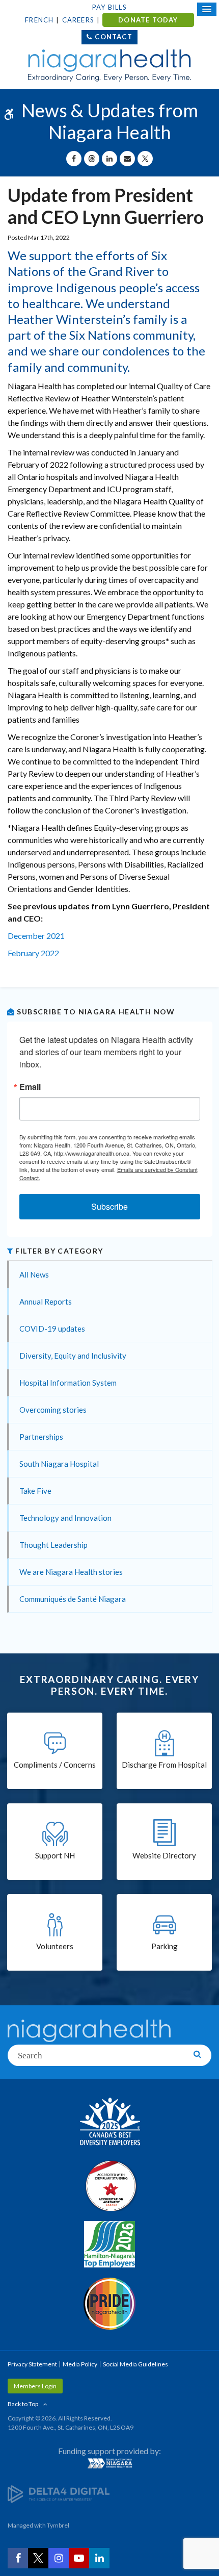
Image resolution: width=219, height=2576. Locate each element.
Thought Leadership (53, 1545)
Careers (78, 20)
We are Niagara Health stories (71, 1572)
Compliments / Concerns (55, 1765)
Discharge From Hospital (164, 1765)
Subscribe (109, 1206)
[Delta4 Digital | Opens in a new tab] (59, 2494)
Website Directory (164, 1855)
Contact (113, 37)
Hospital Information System (68, 1383)
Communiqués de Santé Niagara (73, 1599)
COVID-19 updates (52, 1329)
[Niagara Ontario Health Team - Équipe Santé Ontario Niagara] (109, 2463)
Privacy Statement (32, 2364)
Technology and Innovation (65, 1518)
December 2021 (36, 936)
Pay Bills (109, 7)
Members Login (35, 2386)
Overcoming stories (53, 1410)
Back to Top (23, 2404)
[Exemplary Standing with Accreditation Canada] (109, 2185)
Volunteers (55, 1946)
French (39, 20)
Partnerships (41, 1437)
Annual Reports (46, 1302)
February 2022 (33, 953)
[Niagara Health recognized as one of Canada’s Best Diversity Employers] (109, 2123)
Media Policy (80, 2364)
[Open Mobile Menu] (207, 9)
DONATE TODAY (148, 20)
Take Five (35, 1491)
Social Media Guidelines (135, 2364)
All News (34, 1274)
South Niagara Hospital (59, 1464)
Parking (165, 1946)
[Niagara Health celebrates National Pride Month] (109, 2304)
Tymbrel (58, 2525)
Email (30, 1087)
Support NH (55, 1855)
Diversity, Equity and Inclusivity (73, 1356)
